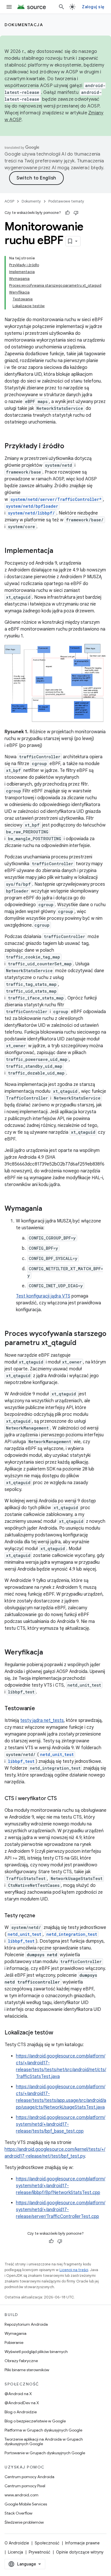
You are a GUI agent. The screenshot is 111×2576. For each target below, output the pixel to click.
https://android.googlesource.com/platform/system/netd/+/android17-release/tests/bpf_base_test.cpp (61, 2124)
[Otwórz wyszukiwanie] (61, 7)
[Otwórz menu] (9, 7)
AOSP (9, 201)
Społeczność (47, 2543)
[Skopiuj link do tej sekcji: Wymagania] (48, 1209)
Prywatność (40, 2552)
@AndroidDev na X (22, 2403)
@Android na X (18, 2394)
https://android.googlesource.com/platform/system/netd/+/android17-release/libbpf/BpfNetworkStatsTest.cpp (61, 2186)
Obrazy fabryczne (21, 2361)
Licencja (16, 2552)
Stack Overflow (18, 2513)
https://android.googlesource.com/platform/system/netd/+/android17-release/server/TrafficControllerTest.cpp (61, 2210)
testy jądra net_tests (42, 1720)
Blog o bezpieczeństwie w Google (35, 2421)
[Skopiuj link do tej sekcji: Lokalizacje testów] (59, 2033)
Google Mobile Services (26, 2504)
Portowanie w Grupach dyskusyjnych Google (45, 2453)
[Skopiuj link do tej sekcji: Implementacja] (59, 551)
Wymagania (16, 2333)
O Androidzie (17, 2543)
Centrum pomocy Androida (29, 2477)
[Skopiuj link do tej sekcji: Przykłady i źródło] (70, 447)
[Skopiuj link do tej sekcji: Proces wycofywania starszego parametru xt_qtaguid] (82, 1343)
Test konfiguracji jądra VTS (43, 1296)
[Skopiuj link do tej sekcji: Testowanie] (41, 1709)
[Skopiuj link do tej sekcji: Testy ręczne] (41, 1916)
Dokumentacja (24, 25)
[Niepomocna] (76, 213)
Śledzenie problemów (24, 2522)
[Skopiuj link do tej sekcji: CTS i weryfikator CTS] (63, 1799)
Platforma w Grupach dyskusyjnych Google (43, 2430)
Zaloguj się (93, 7)
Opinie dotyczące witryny (80, 2552)
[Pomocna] (67, 213)
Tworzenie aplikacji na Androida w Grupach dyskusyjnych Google (44, 2441)
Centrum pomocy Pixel (25, 2486)
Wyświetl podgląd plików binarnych (36, 2352)
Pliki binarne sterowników (27, 2370)
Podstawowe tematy (66, 201)
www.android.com (21, 2495)
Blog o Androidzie (21, 2412)
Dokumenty (31, 201)
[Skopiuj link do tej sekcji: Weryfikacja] (49, 1653)
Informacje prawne (82, 2543)
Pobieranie (14, 2342)
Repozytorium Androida (26, 2324)
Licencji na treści (74, 2270)
